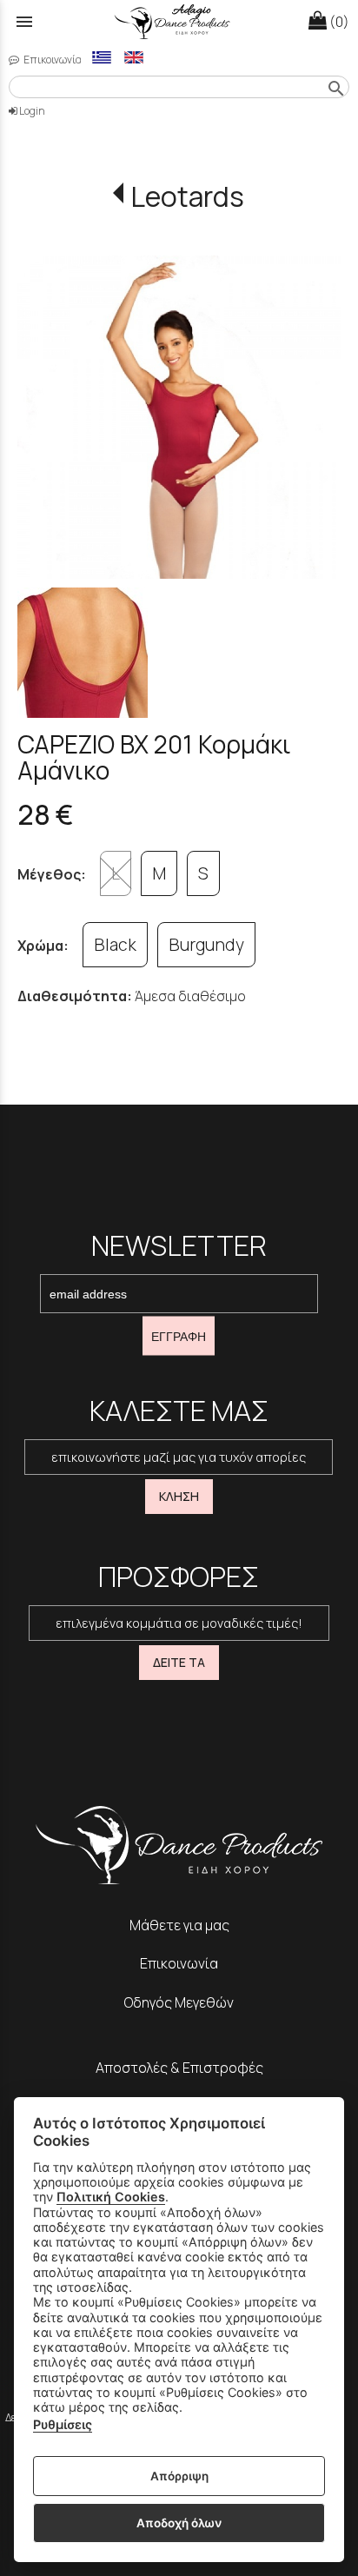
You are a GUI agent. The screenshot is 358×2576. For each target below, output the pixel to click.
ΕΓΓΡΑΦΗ (179, 1336)
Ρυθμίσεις (63, 2424)
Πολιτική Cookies (111, 2197)
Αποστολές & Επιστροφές (179, 2068)
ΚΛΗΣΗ (179, 1496)
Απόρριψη (179, 2476)
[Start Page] (179, 22)
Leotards (187, 196)
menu (24, 22)
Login (31, 111)
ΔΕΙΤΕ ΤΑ (179, 1662)
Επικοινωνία (52, 60)
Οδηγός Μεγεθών (179, 2002)
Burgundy (206, 945)
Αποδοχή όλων (179, 2523)
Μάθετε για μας (179, 1925)
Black (115, 945)
